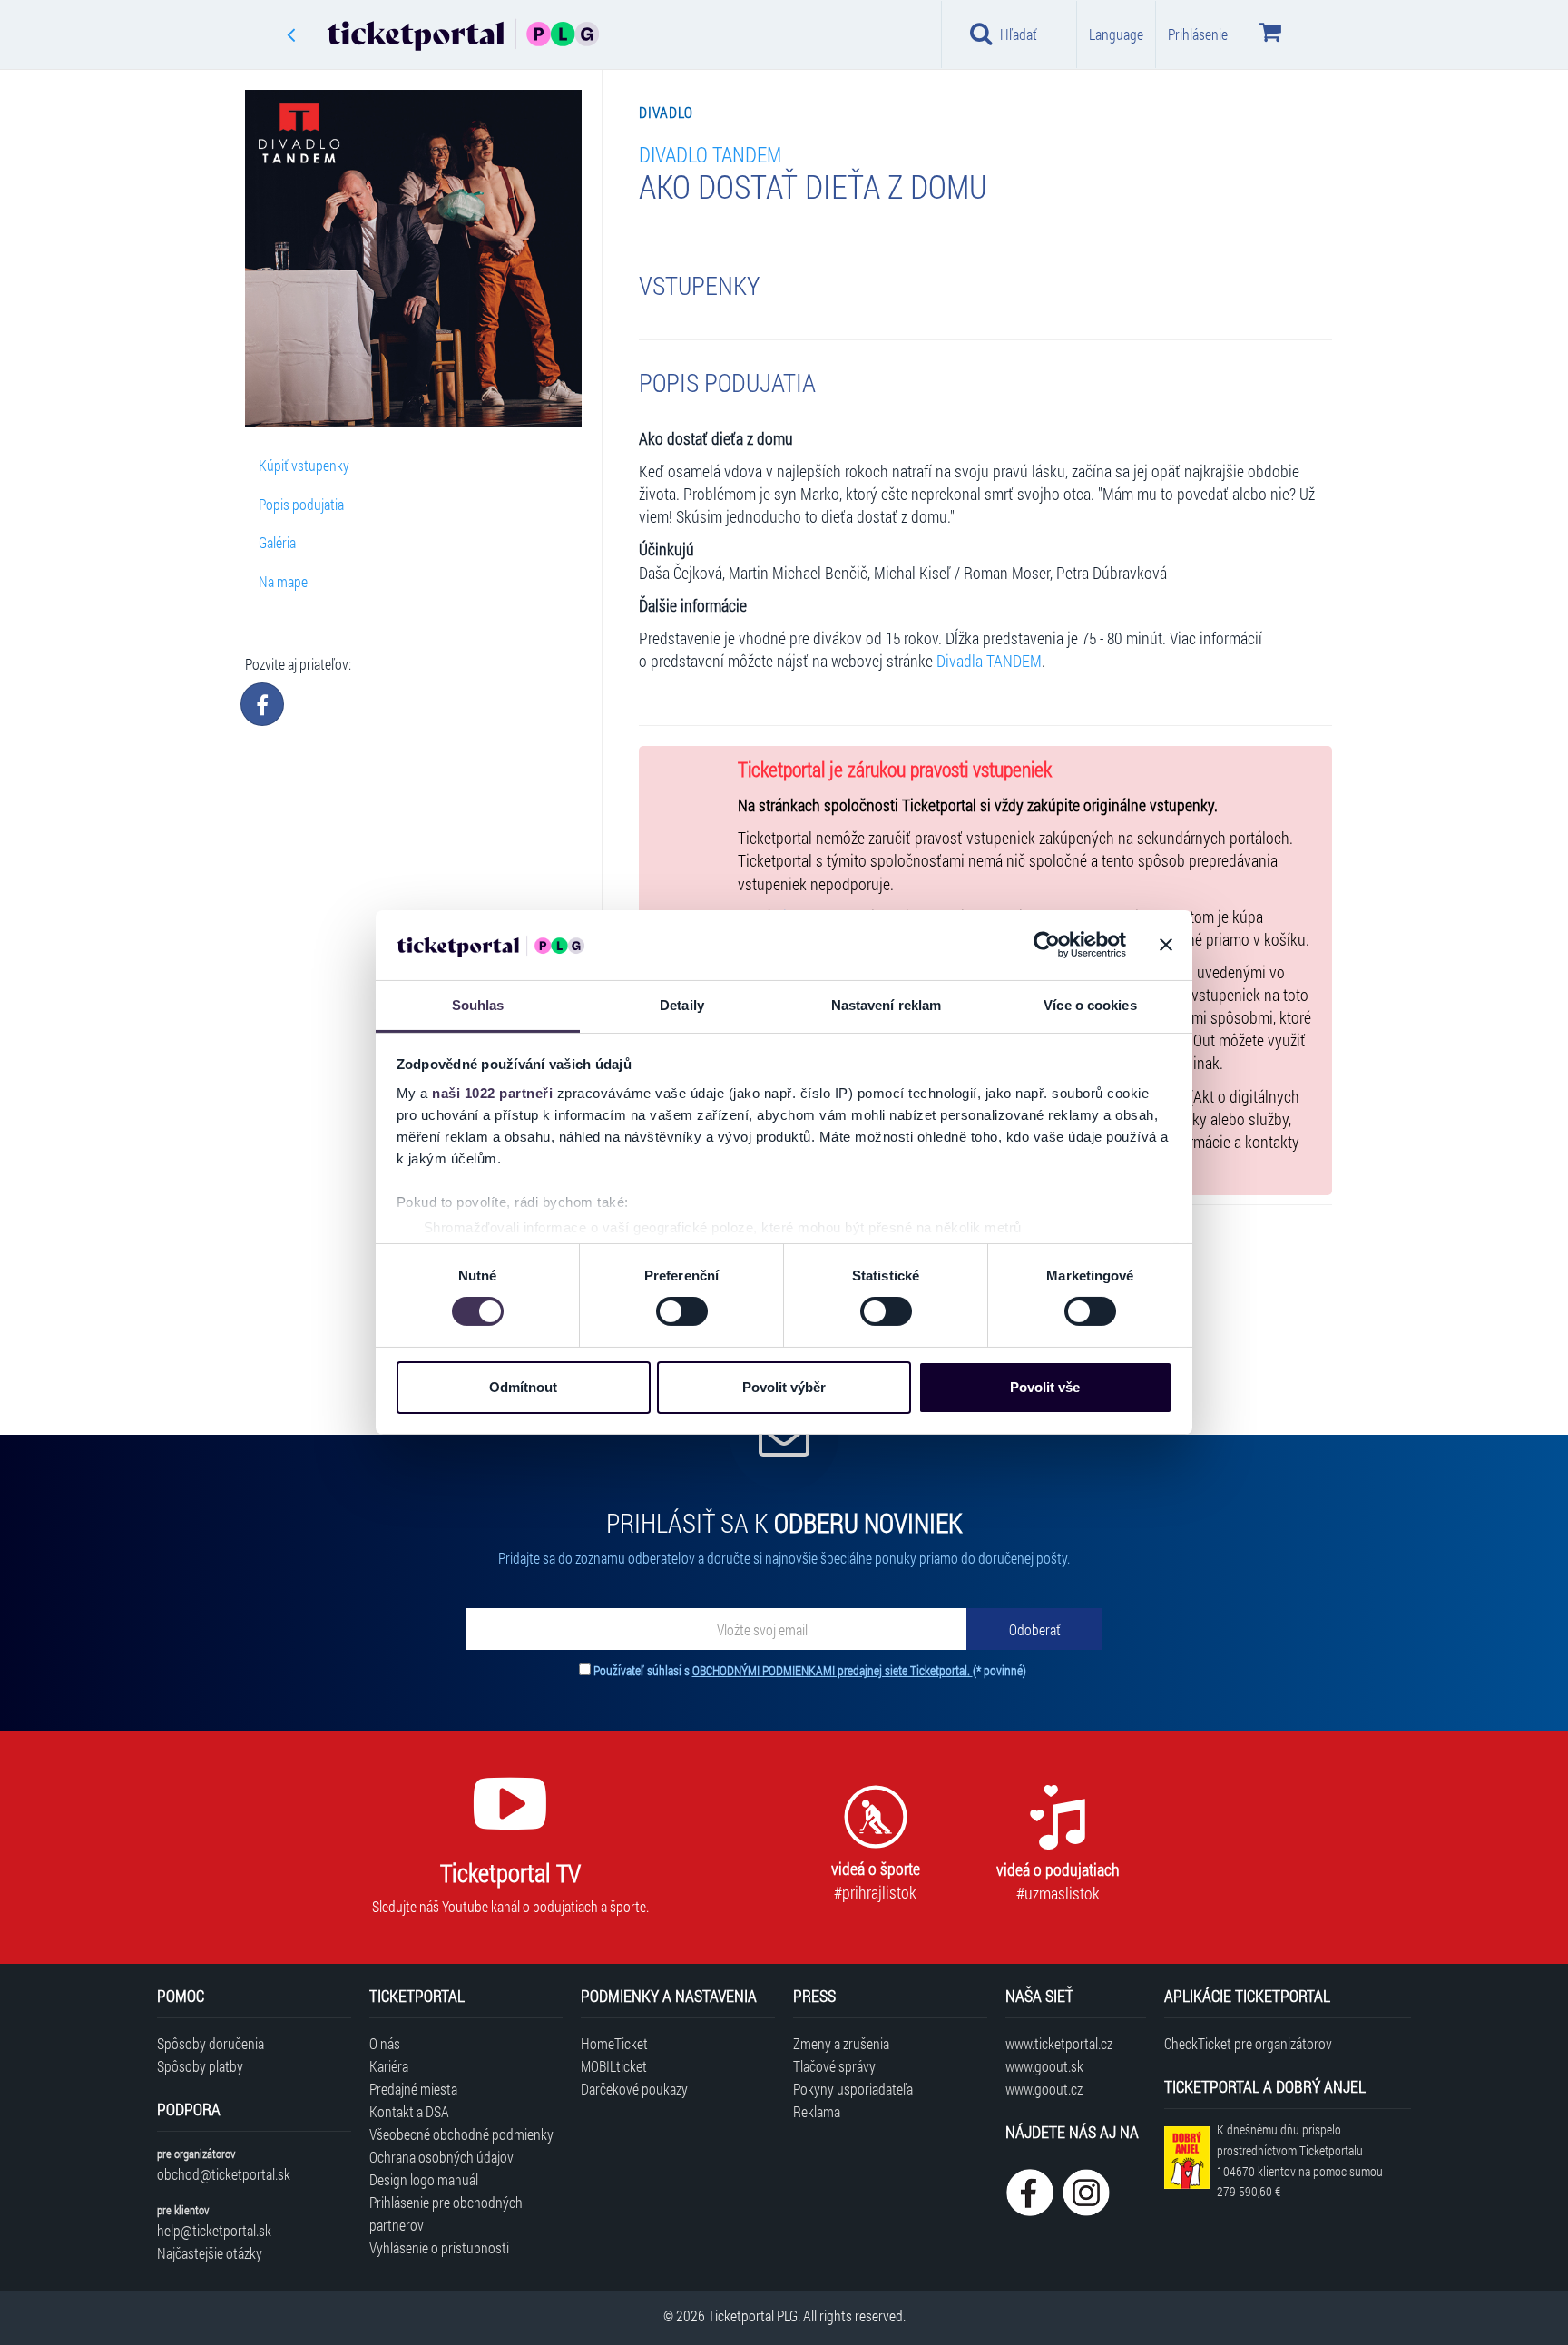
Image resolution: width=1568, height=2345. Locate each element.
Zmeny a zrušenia (841, 2043)
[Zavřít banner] (1166, 945)
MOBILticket (614, 2066)
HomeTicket (614, 2043)
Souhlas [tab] (478, 1005)
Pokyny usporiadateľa (853, 2089)
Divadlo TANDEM (710, 154)
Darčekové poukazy (634, 2089)
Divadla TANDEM (989, 661)
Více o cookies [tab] (1090, 1005)
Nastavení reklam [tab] (887, 1005)
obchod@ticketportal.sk (224, 2174)
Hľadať (1019, 34)
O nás (385, 2043)
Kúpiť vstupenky (304, 465)
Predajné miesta (413, 2089)
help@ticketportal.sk (214, 2230)
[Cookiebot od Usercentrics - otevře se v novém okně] (1047, 945)
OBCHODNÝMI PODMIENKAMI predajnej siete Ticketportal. (833, 1670)
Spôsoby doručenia (211, 2043)
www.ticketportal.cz (1059, 2043)
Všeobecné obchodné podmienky (461, 2134)
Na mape (283, 581)
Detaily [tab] (682, 1005)
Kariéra (389, 2066)
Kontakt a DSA (409, 2111)
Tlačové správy (834, 2066)
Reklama (817, 2111)
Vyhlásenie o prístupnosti (439, 2247)
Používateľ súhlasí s (810, 1670)
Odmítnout (523, 1387)
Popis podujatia (301, 504)
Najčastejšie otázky (210, 2253)
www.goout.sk (1044, 2066)
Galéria (277, 542)
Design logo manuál (424, 2179)
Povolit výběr (784, 1387)
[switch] (682, 1311)
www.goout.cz (1044, 2089)
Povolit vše (1045, 1387)
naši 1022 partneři (492, 1093)
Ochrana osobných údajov (441, 2157)
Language (1116, 34)
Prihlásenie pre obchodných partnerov (446, 2213)
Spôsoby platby (200, 2066)
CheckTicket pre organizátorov (1248, 2043)
